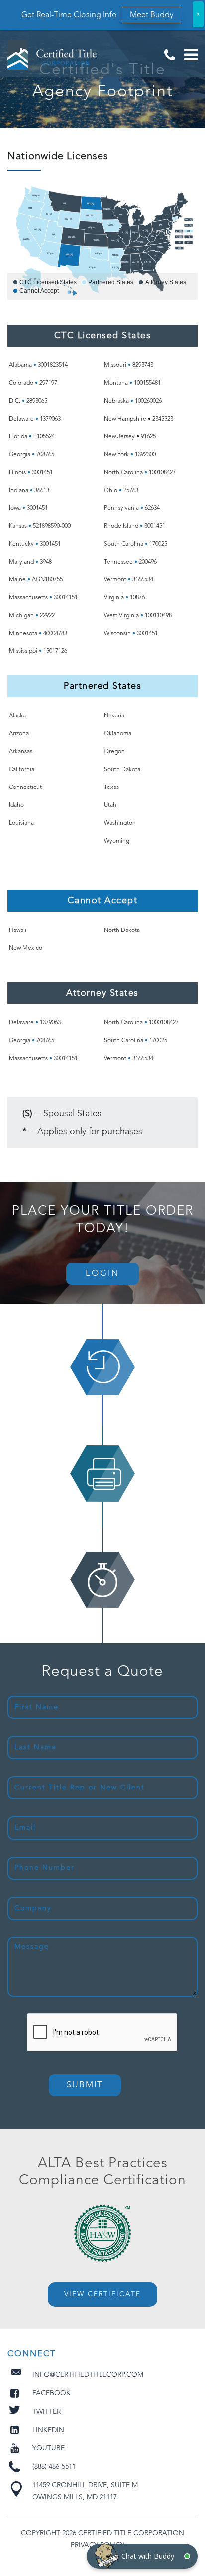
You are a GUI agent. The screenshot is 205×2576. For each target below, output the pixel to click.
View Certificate (102, 2294)
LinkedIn (48, 2430)
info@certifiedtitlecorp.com (88, 2375)
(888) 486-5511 (169, 55)
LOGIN (102, 1273)
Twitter (47, 2412)
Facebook (51, 2393)
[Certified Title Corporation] (52, 55)
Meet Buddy (152, 15)
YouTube (49, 2448)
